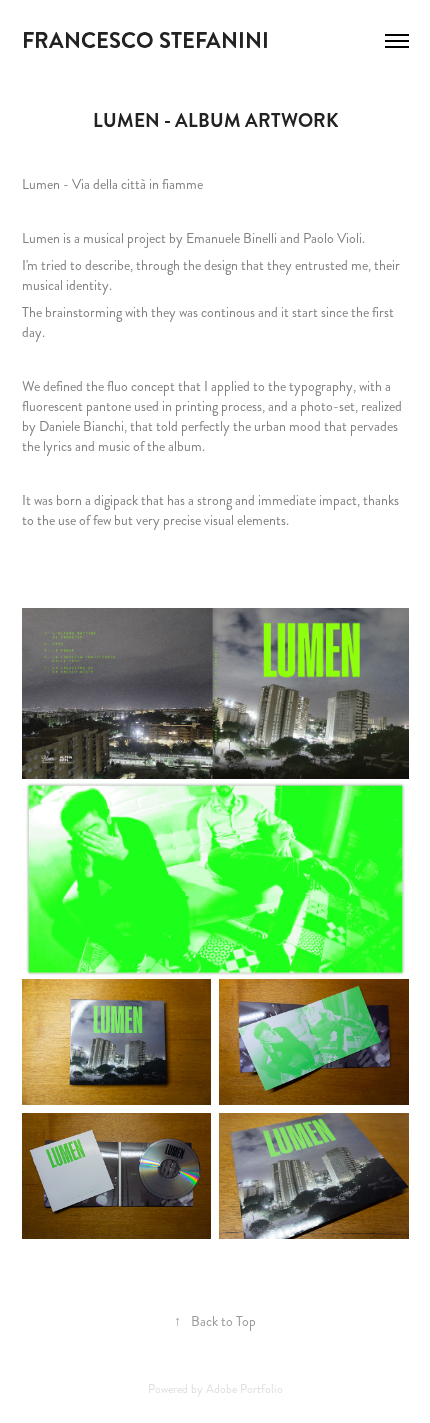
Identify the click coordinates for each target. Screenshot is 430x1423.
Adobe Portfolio (244, 1389)
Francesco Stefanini (148, 40)
